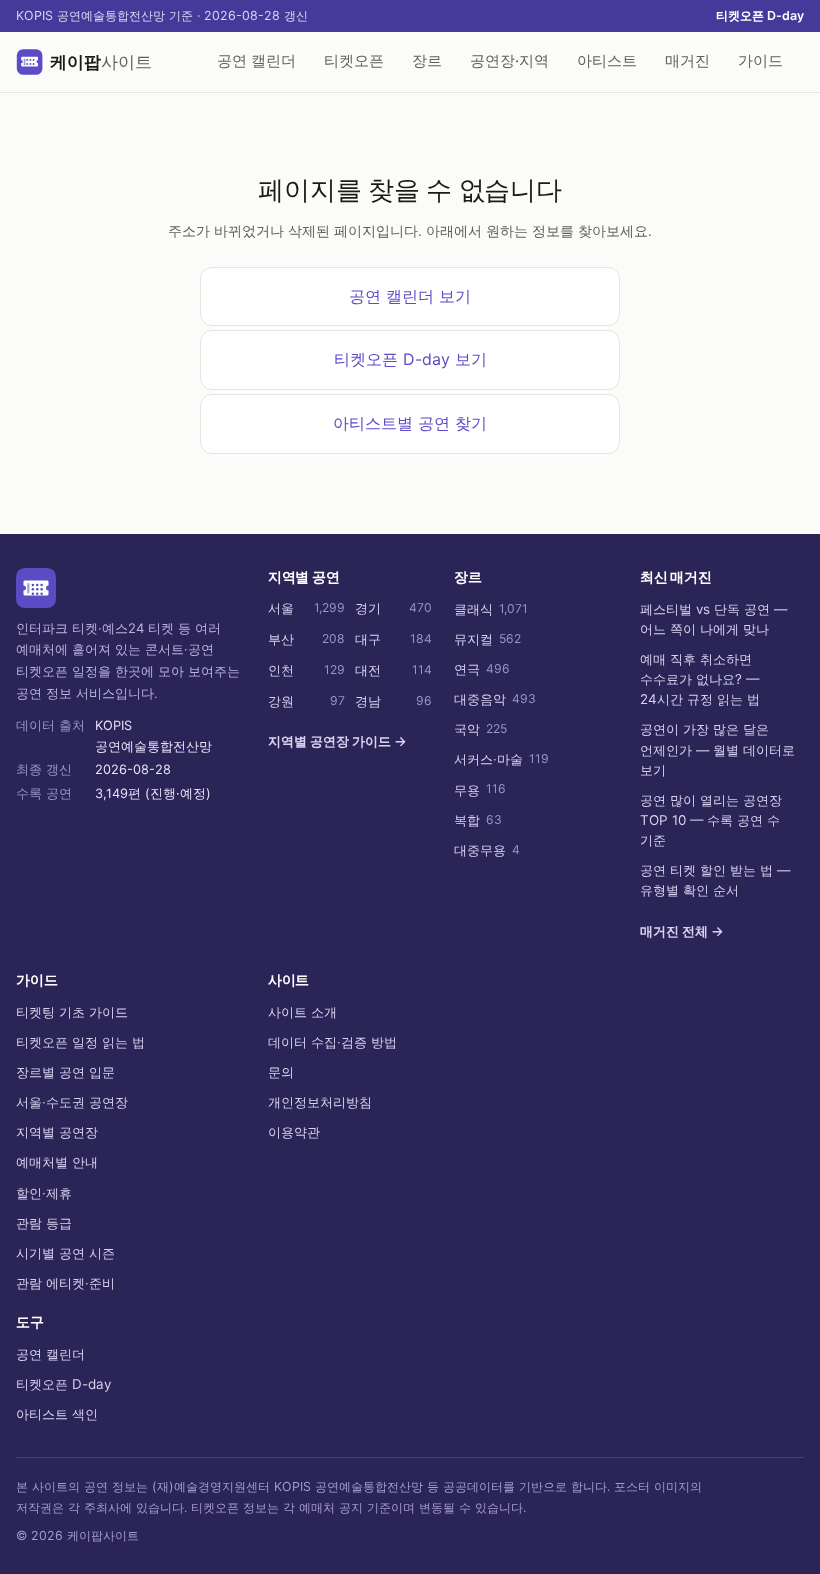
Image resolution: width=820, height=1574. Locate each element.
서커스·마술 (501, 759)
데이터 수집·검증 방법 (332, 1042)
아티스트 (607, 61)
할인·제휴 (44, 1193)
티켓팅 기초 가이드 (72, 1012)
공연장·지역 (509, 61)
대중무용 (487, 850)
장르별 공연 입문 (65, 1072)
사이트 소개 (302, 1012)
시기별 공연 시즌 (65, 1253)
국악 (480, 729)
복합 (478, 820)
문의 (281, 1072)
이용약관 (294, 1132)
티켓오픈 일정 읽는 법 (80, 1042)
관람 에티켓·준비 (65, 1283)
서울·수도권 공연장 (72, 1102)
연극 (482, 669)
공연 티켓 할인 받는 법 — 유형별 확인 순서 (715, 880)
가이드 (760, 61)
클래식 (491, 609)
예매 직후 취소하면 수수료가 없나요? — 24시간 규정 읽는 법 (700, 679)
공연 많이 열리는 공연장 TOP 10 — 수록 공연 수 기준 (711, 820)
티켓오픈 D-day (760, 15)
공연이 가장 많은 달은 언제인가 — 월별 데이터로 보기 (717, 749)
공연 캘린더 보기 (410, 296)
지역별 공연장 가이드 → (337, 741)
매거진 (687, 61)
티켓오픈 (354, 61)
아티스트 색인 (57, 1414)
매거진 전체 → (682, 931)
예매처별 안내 (57, 1162)
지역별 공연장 (57, 1132)
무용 (480, 789)
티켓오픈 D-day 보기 (410, 359)
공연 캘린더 (256, 61)
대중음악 (495, 699)
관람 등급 (44, 1223)
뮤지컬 (487, 639)
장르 (427, 61)
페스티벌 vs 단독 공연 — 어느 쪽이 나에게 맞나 (713, 619)
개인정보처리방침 (320, 1102)
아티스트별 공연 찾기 (410, 423)
